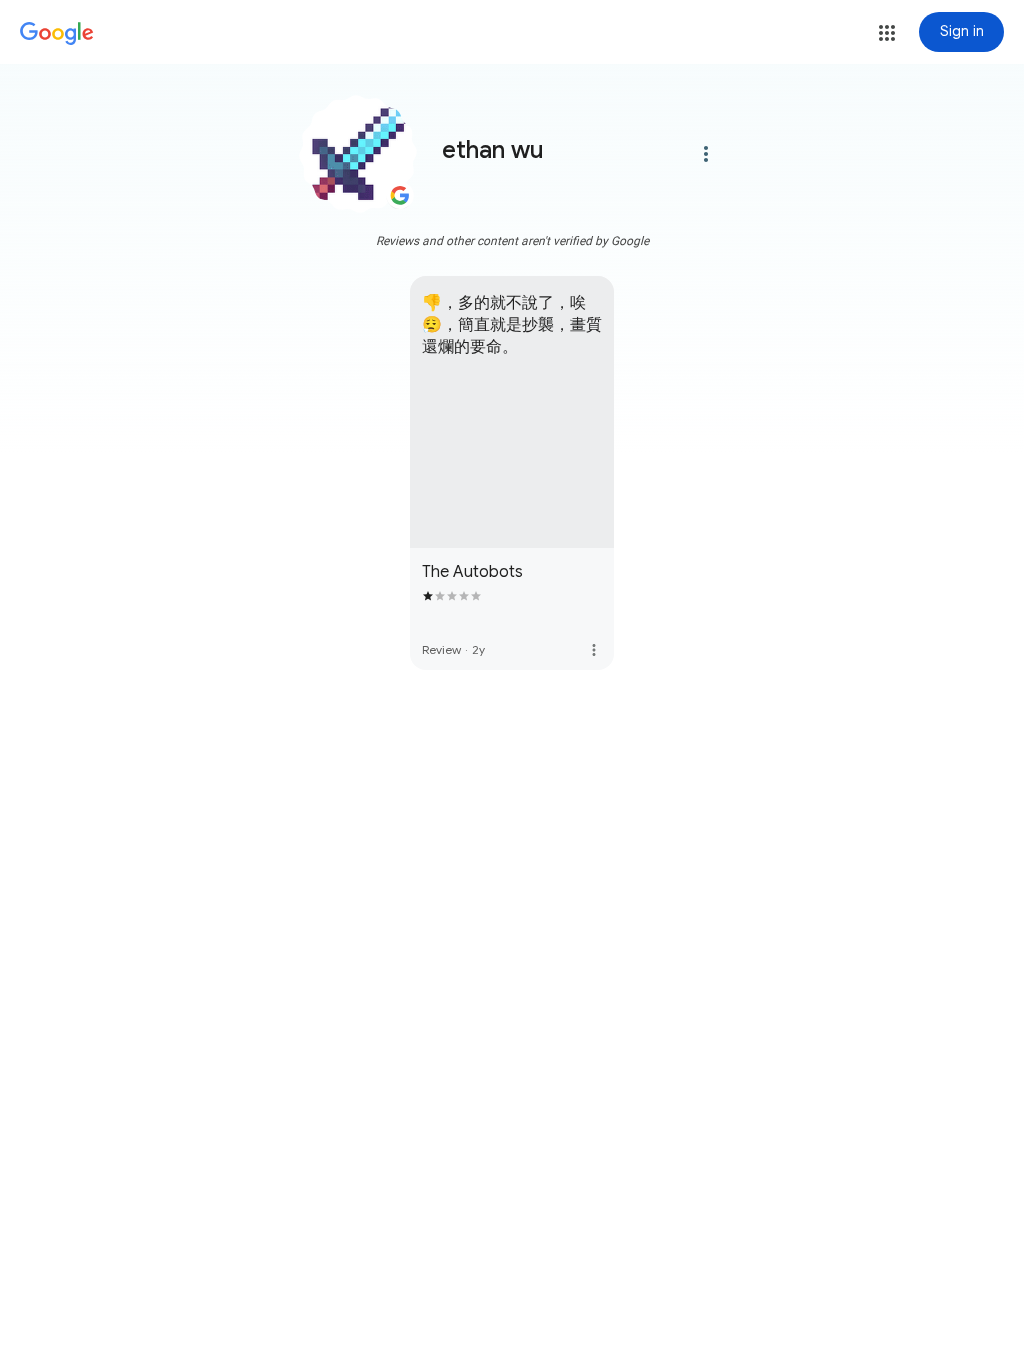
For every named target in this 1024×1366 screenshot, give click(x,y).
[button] (887, 33)
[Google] (57, 34)
